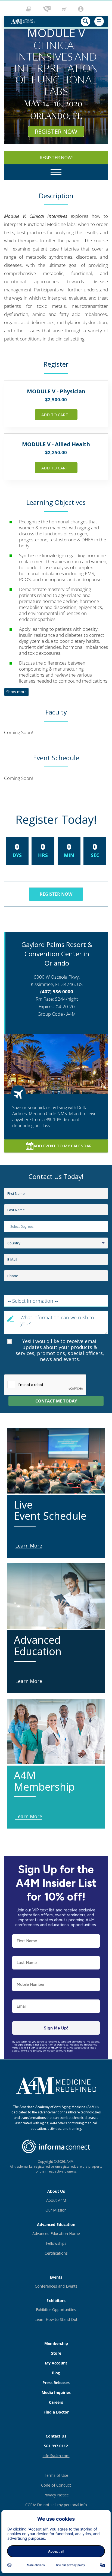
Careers (56, 2402)
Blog (56, 2373)
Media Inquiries (56, 2392)
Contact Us (56, 2436)
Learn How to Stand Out (56, 2319)
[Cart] (65, 9)
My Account (56, 2363)
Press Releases (56, 2383)
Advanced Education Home (56, 2233)
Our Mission (56, 2210)
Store (56, 2353)
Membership (56, 2343)
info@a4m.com (56, 2456)
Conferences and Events (56, 2286)
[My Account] (81, 9)
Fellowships (56, 2243)
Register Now (56, 131)
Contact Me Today (56, 1401)
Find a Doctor (56, 2412)
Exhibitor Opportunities (56, 2310)
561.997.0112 (56, 2446)
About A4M (56, 2200)
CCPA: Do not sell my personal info (56, 2505)
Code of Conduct (56, 2485)
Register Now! (56, 158)
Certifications (56, 2253)
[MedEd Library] (30, 9)
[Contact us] (47, 9)
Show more (16, 692)
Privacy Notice (56, 2495)
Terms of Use (56, 2475)
